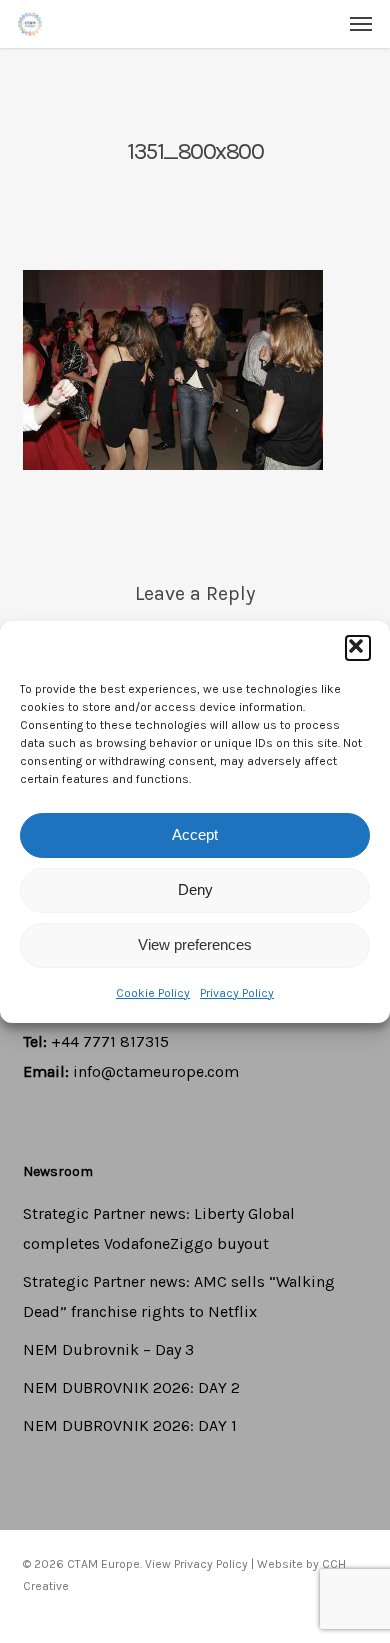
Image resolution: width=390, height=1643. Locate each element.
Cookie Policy (153, 993)
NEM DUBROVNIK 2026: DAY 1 (130, 1425)
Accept (195, 834)
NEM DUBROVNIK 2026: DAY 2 (131, 1387)
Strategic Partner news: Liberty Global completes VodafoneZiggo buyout (159, 1228)
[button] (358, 648)
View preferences (195, 944)
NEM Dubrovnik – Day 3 (108, 1349)
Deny (195, 889)
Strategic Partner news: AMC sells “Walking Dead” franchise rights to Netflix (179, 1296)
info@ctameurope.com (156, 1071)
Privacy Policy (237, 993)
